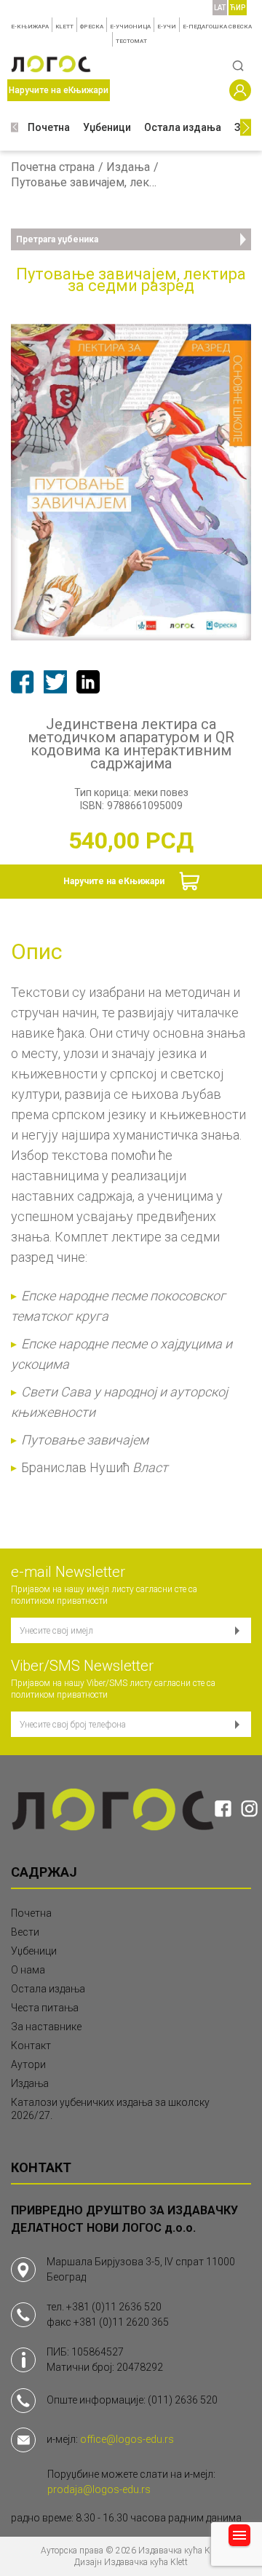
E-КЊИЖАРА (30, 27)
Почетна (49, 127)
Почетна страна (53, 167)
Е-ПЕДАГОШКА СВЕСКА (217, 27)
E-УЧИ (167, 27)
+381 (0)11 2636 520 (114, 2307)
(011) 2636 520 (183, 2400)
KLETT (64, 27)
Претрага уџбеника (57, 239)
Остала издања (183, 127)
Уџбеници (107, 127)
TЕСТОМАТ (131, 41)
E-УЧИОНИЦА (130, 27)
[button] (15, 128)
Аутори (28, 2064)
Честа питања (45, 2008)
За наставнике (46, 2027)
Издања (128, 167)
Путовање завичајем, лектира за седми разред (84, 183)
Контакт (31, 2046)
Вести (25, 1932)
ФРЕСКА (92, 27)
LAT (220, 8)
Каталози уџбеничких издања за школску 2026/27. (110, 2109)
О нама (28, 1970)
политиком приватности (59, 1601)
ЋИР (238, 8)
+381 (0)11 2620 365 (121, 2322)
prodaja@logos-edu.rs (99, 2489)
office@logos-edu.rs (127, 2439)
